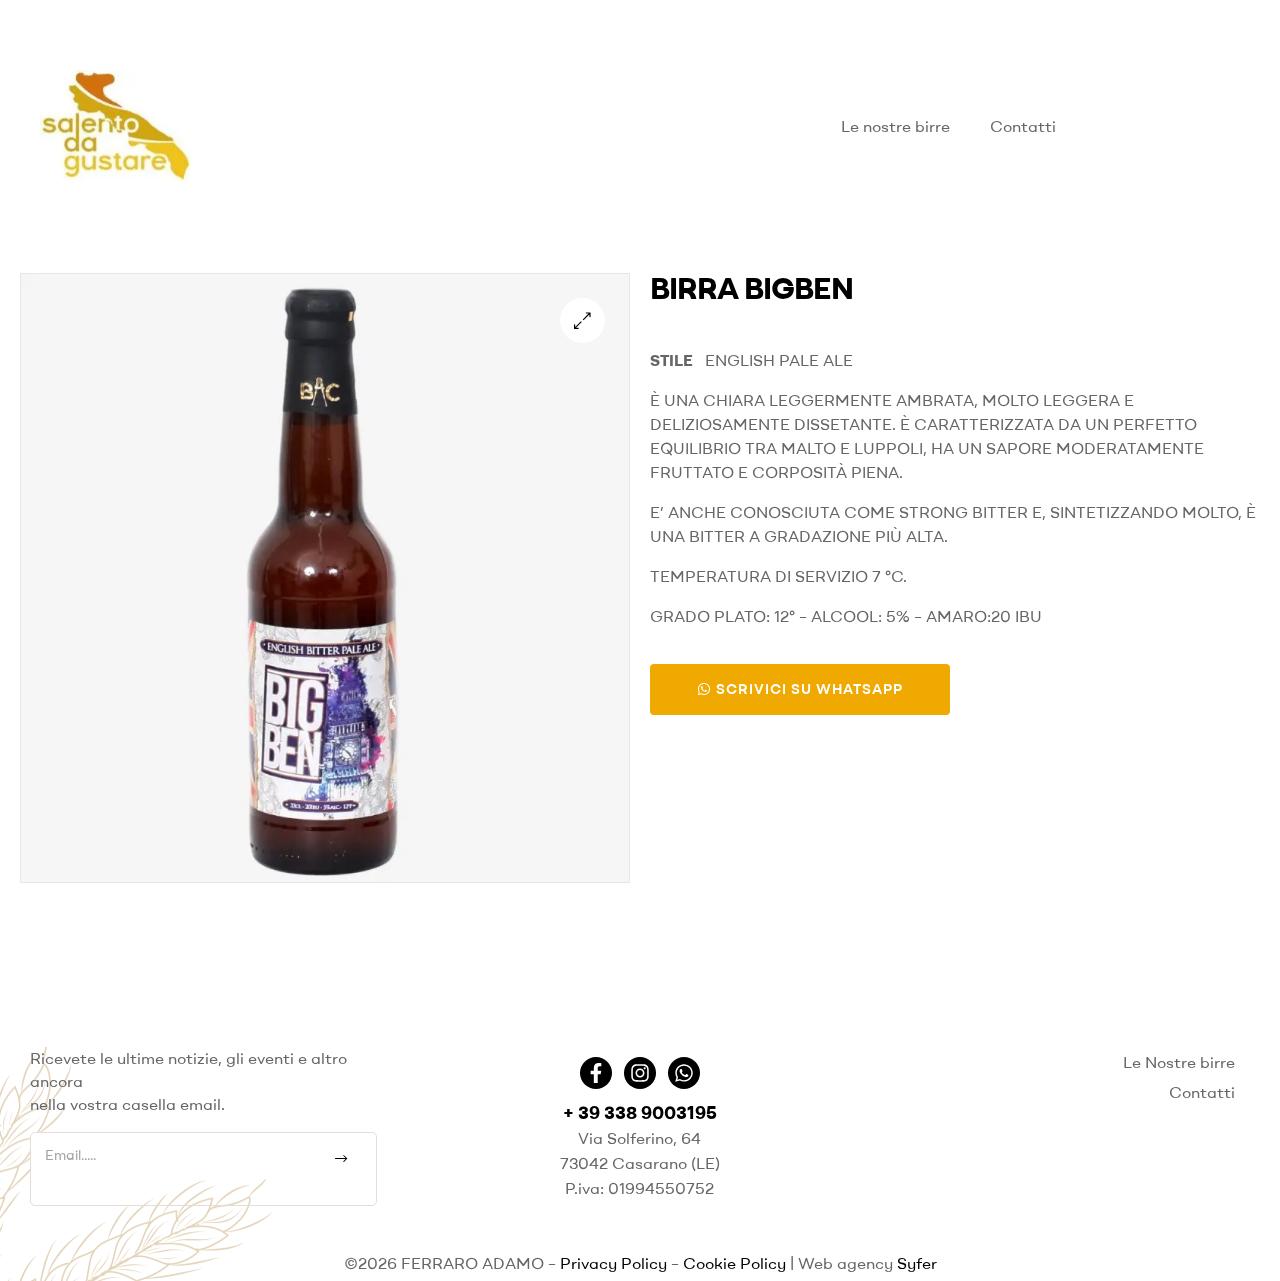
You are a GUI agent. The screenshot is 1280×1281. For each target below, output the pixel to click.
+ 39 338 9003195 (640, 1112)
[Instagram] (640, 1073)
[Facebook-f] (596, 1073)
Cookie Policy (734, 1263)
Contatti (1023, 126)
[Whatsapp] (684, 1073)
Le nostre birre (895, 126)
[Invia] (341, 1159)
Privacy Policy (613, 1263)
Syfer (917, 1263)
